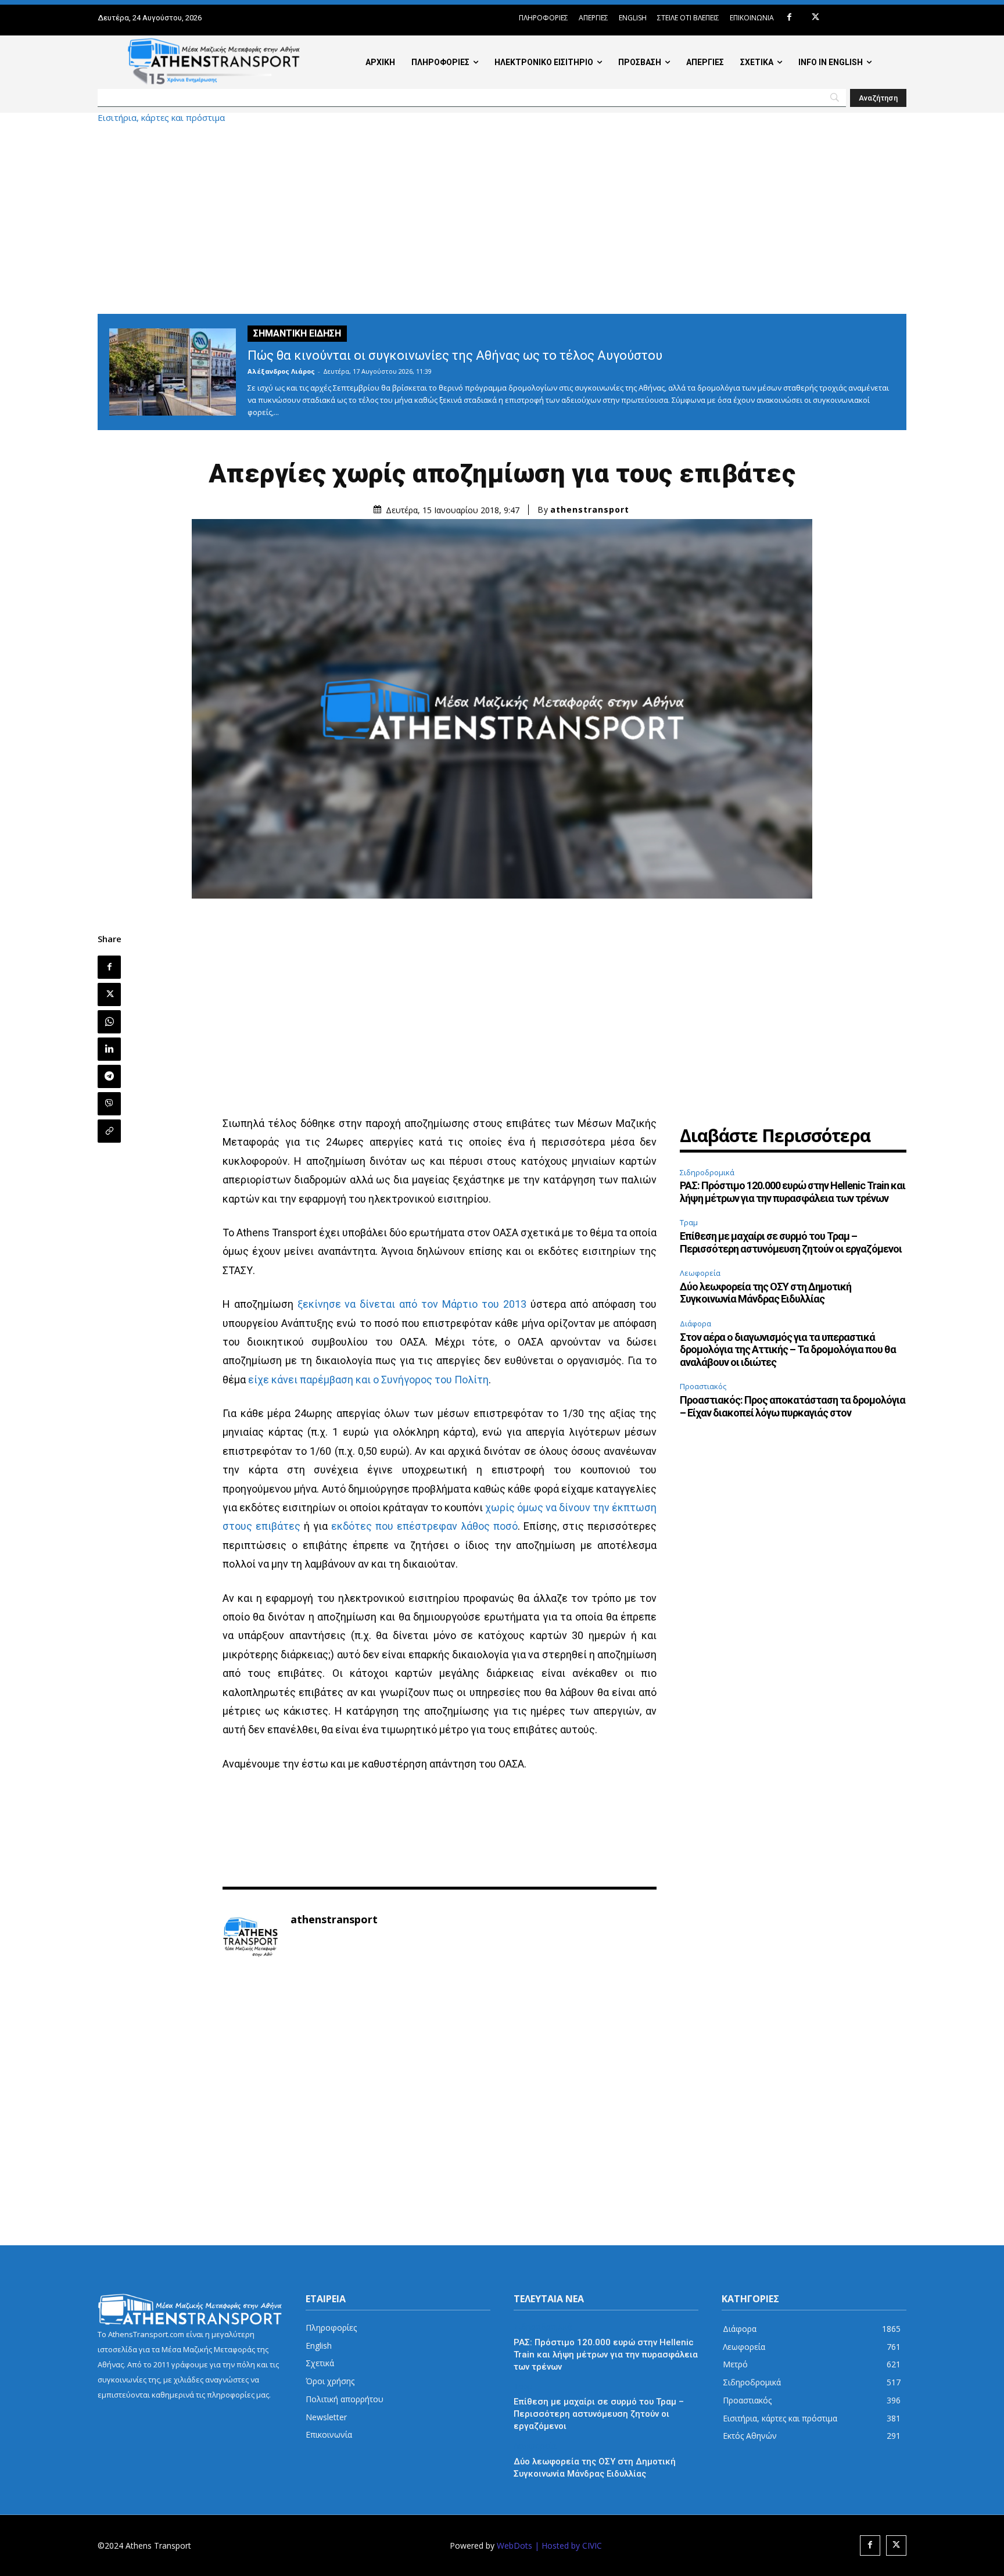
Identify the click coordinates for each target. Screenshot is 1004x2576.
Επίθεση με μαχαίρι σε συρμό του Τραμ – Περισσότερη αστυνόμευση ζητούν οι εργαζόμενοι (791, 1242)
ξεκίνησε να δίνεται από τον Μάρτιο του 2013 (412, 1304)
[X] (815, 18)
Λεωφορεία (700, 1273)
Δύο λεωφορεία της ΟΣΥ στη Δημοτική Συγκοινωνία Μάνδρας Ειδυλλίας (765, 1293)
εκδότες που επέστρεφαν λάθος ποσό (424, 1526)
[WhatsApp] (109, 1022)
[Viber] (109, 1104)
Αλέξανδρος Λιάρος (281, 371)
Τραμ (689, 1222)
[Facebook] (789, 18)
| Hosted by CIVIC (568, 2545)
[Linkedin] (109, 1049)
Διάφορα (695, 1323)
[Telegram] (109, 1076)
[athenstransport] (250, 1937)
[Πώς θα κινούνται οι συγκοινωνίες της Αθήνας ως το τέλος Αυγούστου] (173, 372)
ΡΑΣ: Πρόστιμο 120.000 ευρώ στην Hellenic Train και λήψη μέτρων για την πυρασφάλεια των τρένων (793, 1192)
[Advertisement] (502, 218)
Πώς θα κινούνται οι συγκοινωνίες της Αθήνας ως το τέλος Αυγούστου (455, 355)
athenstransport (590, 510)
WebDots (514, 2545)
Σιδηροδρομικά (707, 1172)
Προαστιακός (703, 1386)
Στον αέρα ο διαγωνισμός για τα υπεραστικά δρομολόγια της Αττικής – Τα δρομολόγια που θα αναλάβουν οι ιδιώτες (788, 1350)
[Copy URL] (109, 1131)
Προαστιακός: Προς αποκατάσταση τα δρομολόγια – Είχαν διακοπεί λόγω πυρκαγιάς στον (793, 1406)
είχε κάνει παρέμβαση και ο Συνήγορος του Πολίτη (368, 1380)
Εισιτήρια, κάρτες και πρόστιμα (161, 118)
